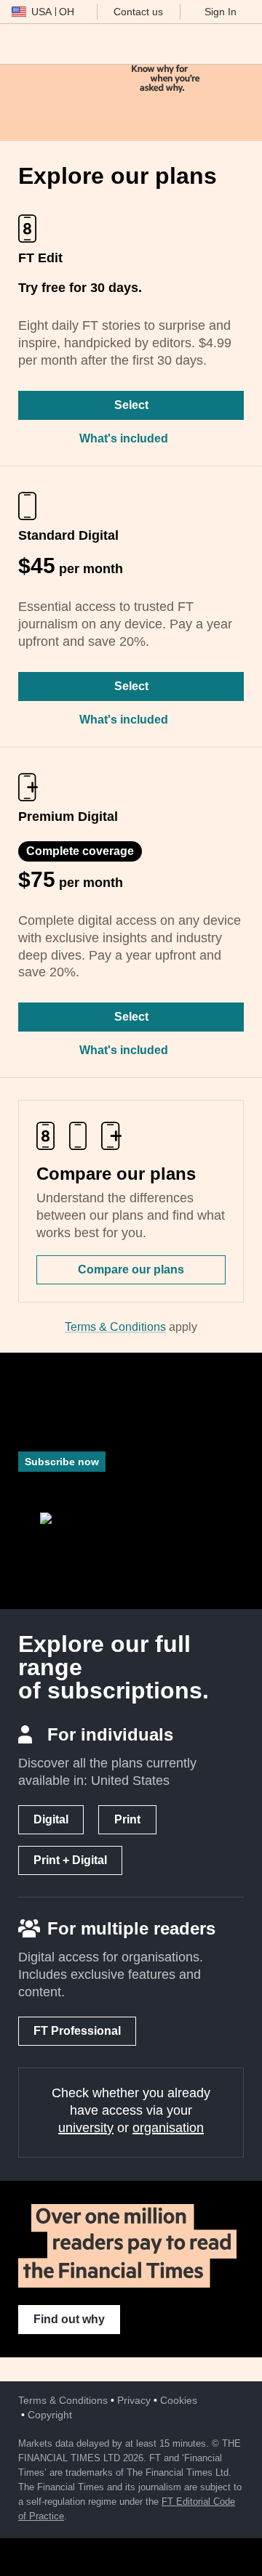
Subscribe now (62, 1462)
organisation (168, 2128)
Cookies (179, 2400)
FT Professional (77, 2031)
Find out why (69, 2319)
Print (127, 1819)
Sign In (221, 12)
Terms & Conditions (115, 1327)
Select (131, 405)
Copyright (50, 2415)
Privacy (134, 2400)
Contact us (138, 12)
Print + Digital (70, 1860)
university (86, 2128)
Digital (51, 1819)
